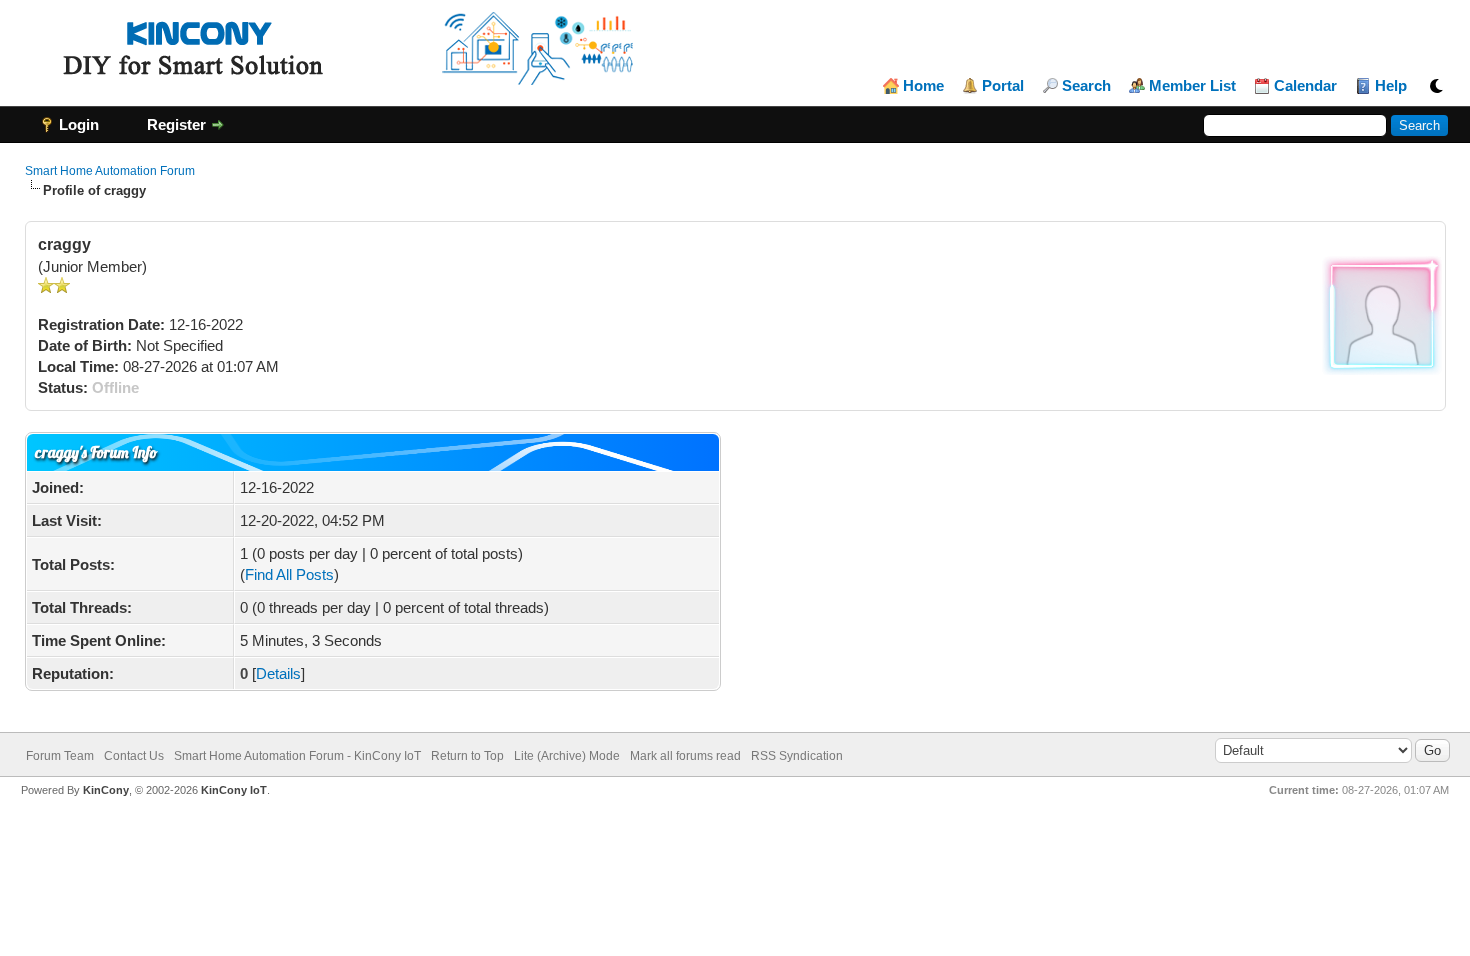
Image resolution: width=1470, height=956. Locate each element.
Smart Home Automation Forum (110, 171)
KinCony (106, 790)
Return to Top (467, 756)
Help (1391, 86)
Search (1086, 86)
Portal (1003, 86)
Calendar (1305, 86)
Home (923, 86)
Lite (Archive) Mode (567, 756)
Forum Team (60, 756)
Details (278, 673)
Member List (1192, 86)
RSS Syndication (797, 756)
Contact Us (134, 756)
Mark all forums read (685, 756)
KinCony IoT (234, 790)
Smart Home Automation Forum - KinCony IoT (297, 756)
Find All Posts (289, 574)
